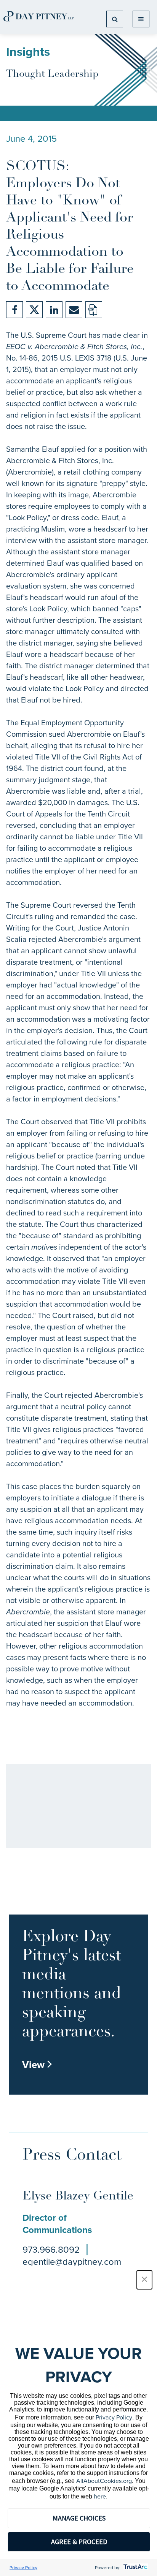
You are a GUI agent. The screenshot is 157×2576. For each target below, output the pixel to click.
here (100, 2496)
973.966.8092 (51, 2250)
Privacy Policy (114, 2417)
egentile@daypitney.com (72, 2262)
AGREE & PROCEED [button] (79, 2542)
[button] (144, 2280)
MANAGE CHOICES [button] (79, 2518)
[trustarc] (135, 2568)
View (37, 2065)
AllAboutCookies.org (104, 2481)
